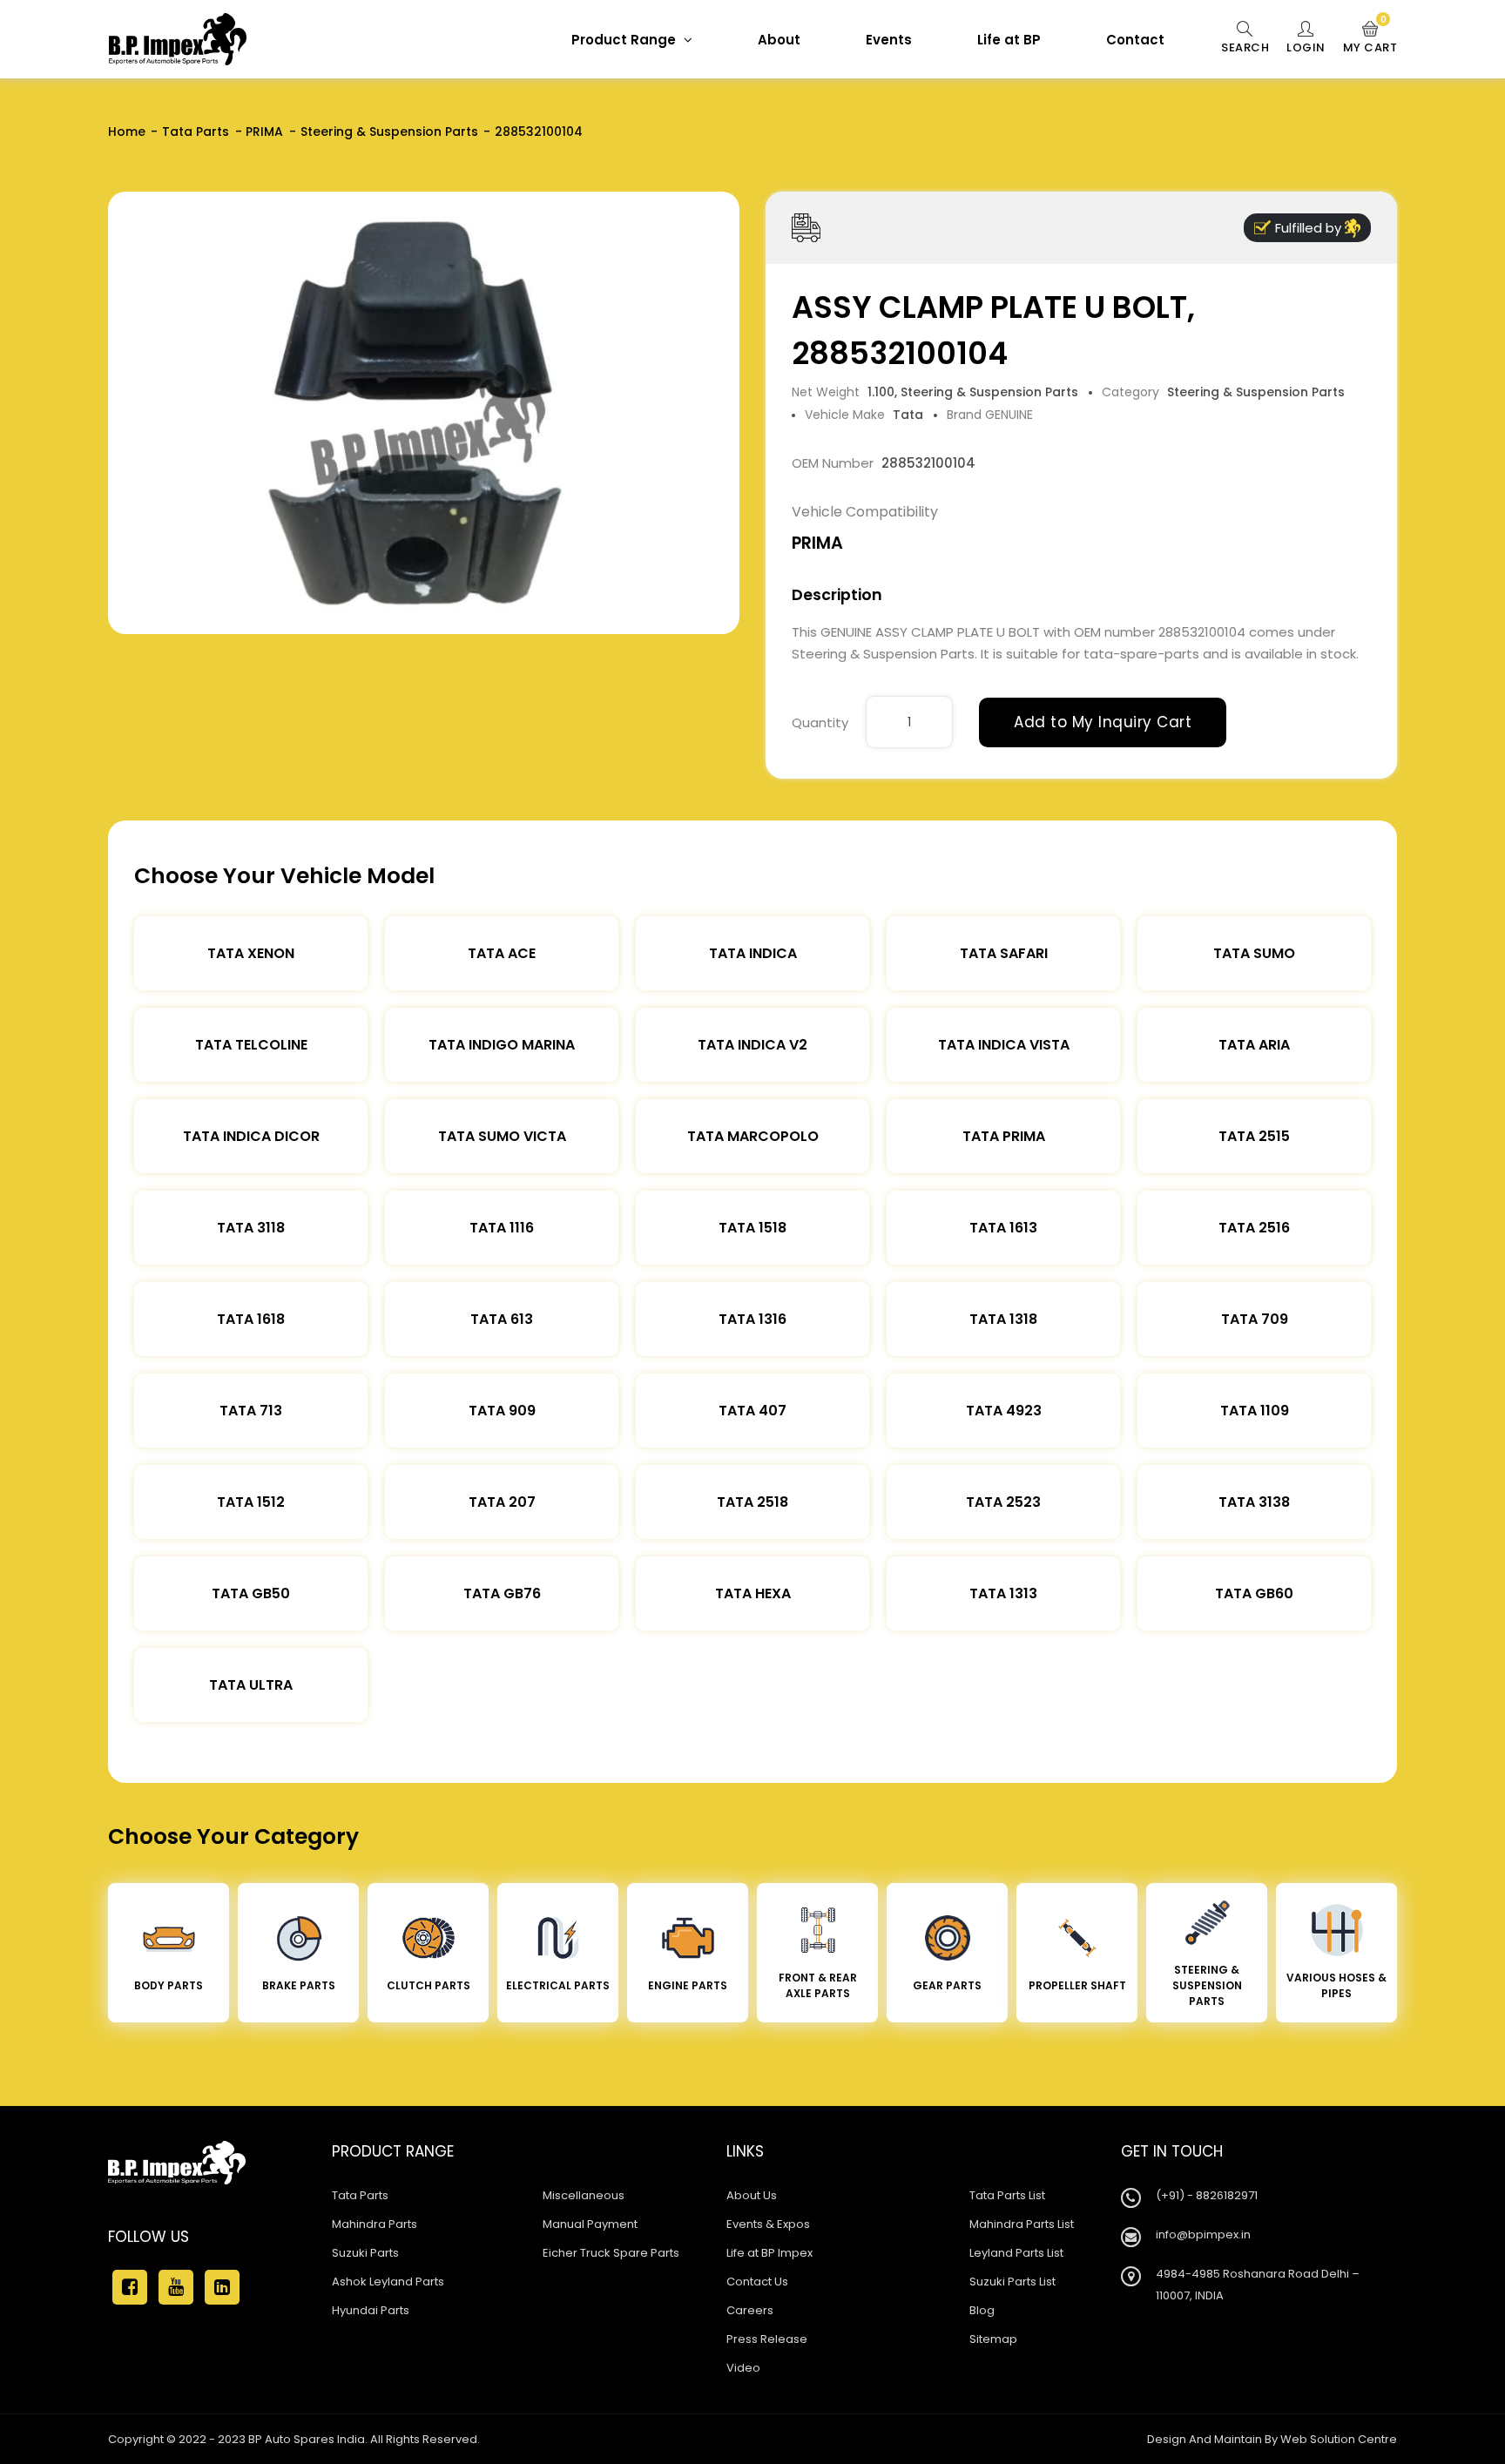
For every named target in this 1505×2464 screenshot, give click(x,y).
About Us (752, 2195)
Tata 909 (502, 1411)
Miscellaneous (584, 2195)
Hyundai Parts (371, 2310)
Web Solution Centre (1339, 2439)
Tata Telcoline (251, 1045)
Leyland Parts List (1016, 2253)
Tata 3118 (251, 1228)
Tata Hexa (753, 1593)
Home (127, 132)
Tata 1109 (1255, 1411)
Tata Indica (753, 953)
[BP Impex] (178, 39)
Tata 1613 (1003, 1228)
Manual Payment (590, 2224)
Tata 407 (752, 1411)
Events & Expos (768, 2224)
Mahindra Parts (375, 2224)
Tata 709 (1255, 1319)
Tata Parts (196, 132)
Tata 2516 (1254, 1228)
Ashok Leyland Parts (388, 2282)
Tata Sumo (1254, 953)
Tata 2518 (752, 1502)
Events (889, 40)
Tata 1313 (1003, 1593)
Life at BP (1009, 40)
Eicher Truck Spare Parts (611, 2253)
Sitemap (993, 2339)
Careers (750, 2310)
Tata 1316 (752, 1319)
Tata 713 (251, 1411)
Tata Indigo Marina (502, 1045)
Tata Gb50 (251, 1593)
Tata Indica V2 (752, 1045)
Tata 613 (502, 1319)
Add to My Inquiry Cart (1103, 722)
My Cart (1370, 38)
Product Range (625, 40)
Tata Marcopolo (753, 1136)
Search (1245, 47)
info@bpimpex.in (1203, 2234)
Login (1306, 47)
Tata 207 (502, 1502)
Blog (982, 2310)
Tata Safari (1004, 953)
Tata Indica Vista (1004, 1045)
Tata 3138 (1254, 1502)
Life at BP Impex (769, 2253)
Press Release (767, 2339)
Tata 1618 (251, 1319)
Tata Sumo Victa (502, 1136)
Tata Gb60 (1254, 1593)
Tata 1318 (1003, 1319)
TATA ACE (502, 953)
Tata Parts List (1007, 2195)
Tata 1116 (502, 1228)
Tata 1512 (251, 1502)
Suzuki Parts (365, 2253)
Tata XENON (251, 953)
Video (743, 2368)
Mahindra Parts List (1022, 2224)
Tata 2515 (1254, 1136)
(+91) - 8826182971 (1207, 2195)
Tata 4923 (1004, 1411)
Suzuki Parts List (1012, 2282)
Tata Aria (1254, 1045)
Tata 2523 (1003, 1502)
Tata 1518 (752, 1228)
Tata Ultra (251, 1685)
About (779, 40)
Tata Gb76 (502, 1593)
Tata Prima (1004, 1136)
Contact (1135, 40)
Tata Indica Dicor (251, 1136)
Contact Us (757, 2282)
